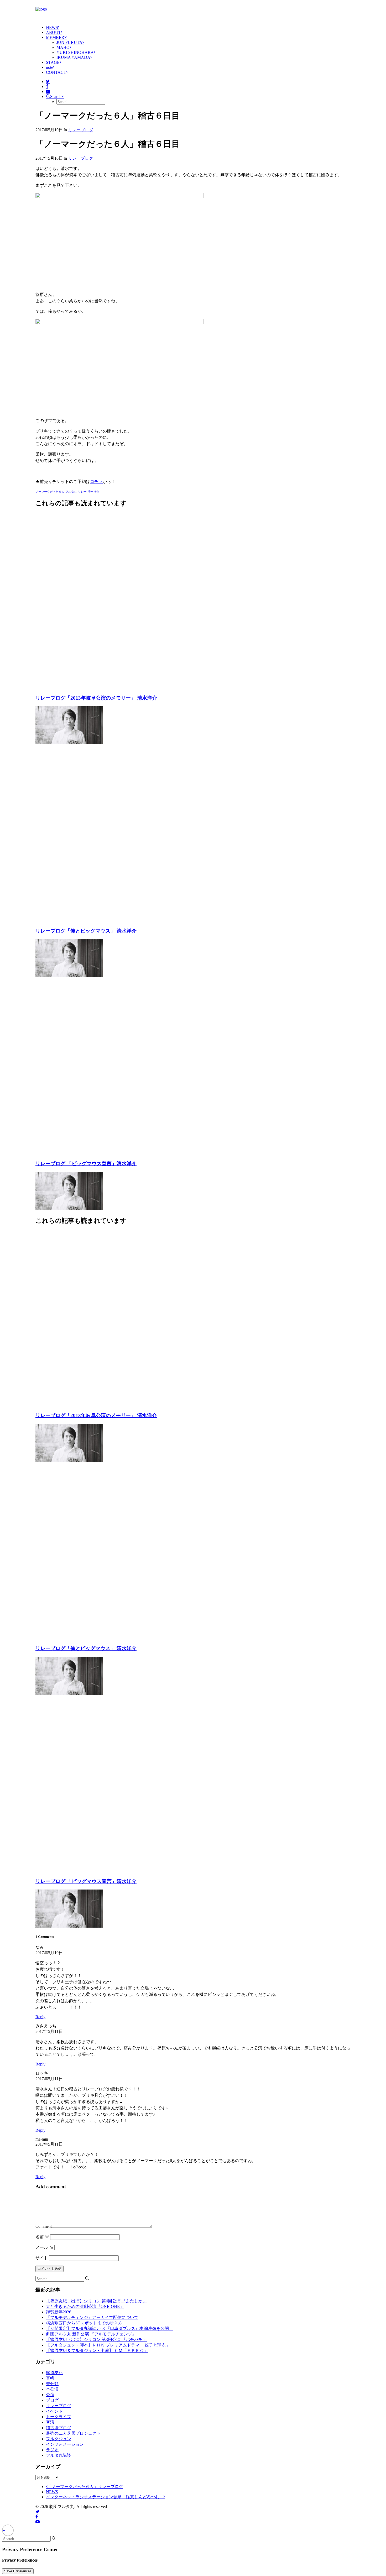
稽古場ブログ (59, 2428)
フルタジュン (59, 2439)
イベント (54, 2411)
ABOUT (53, 32)
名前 (42, 2237)
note (49, 67)
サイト (42, 2258)
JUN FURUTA (69, 42)
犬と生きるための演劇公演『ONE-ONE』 (85, 2306)
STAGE (53, 62)
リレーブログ (81, 130)
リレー (82, 492)
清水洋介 (93, 492)
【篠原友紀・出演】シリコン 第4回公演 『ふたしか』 (96, 2301)
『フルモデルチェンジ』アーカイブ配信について (92, 2317)
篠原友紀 (54, 2373)
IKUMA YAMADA (73, 57)
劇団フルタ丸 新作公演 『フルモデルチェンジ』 (91, 2334)
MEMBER (55, 37)
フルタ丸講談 (59, 2455)
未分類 (52, 2384)
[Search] (62, 2279)
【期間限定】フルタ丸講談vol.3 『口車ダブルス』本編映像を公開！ (109, 2328)
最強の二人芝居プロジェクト (73, 2433)
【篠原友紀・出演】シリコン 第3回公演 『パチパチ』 (96, 2340)
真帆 (50, 2378)
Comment (44, 2226)
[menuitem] (198, 27)
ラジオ (52, 2450)
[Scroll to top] (8, 2530)
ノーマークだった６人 (50, 492)
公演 (50, 2395)
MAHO (63, 47)
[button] (48, 82)
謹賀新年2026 (59, 2312)
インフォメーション (65, 2444)
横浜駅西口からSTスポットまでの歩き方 (84, 2323)
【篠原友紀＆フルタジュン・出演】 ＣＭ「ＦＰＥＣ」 (97, 2351)
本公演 (52, 2389)
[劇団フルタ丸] (193, 11)
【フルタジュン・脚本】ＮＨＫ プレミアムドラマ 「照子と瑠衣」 (108, 2345)
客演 (50, 2422)
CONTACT (56, 72)
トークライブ (59, 2417)
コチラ (96, 482)
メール (44, 2247)
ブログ (52, 2400)
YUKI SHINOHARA (75, 52)
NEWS (52, 27)
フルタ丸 (71, 492)
